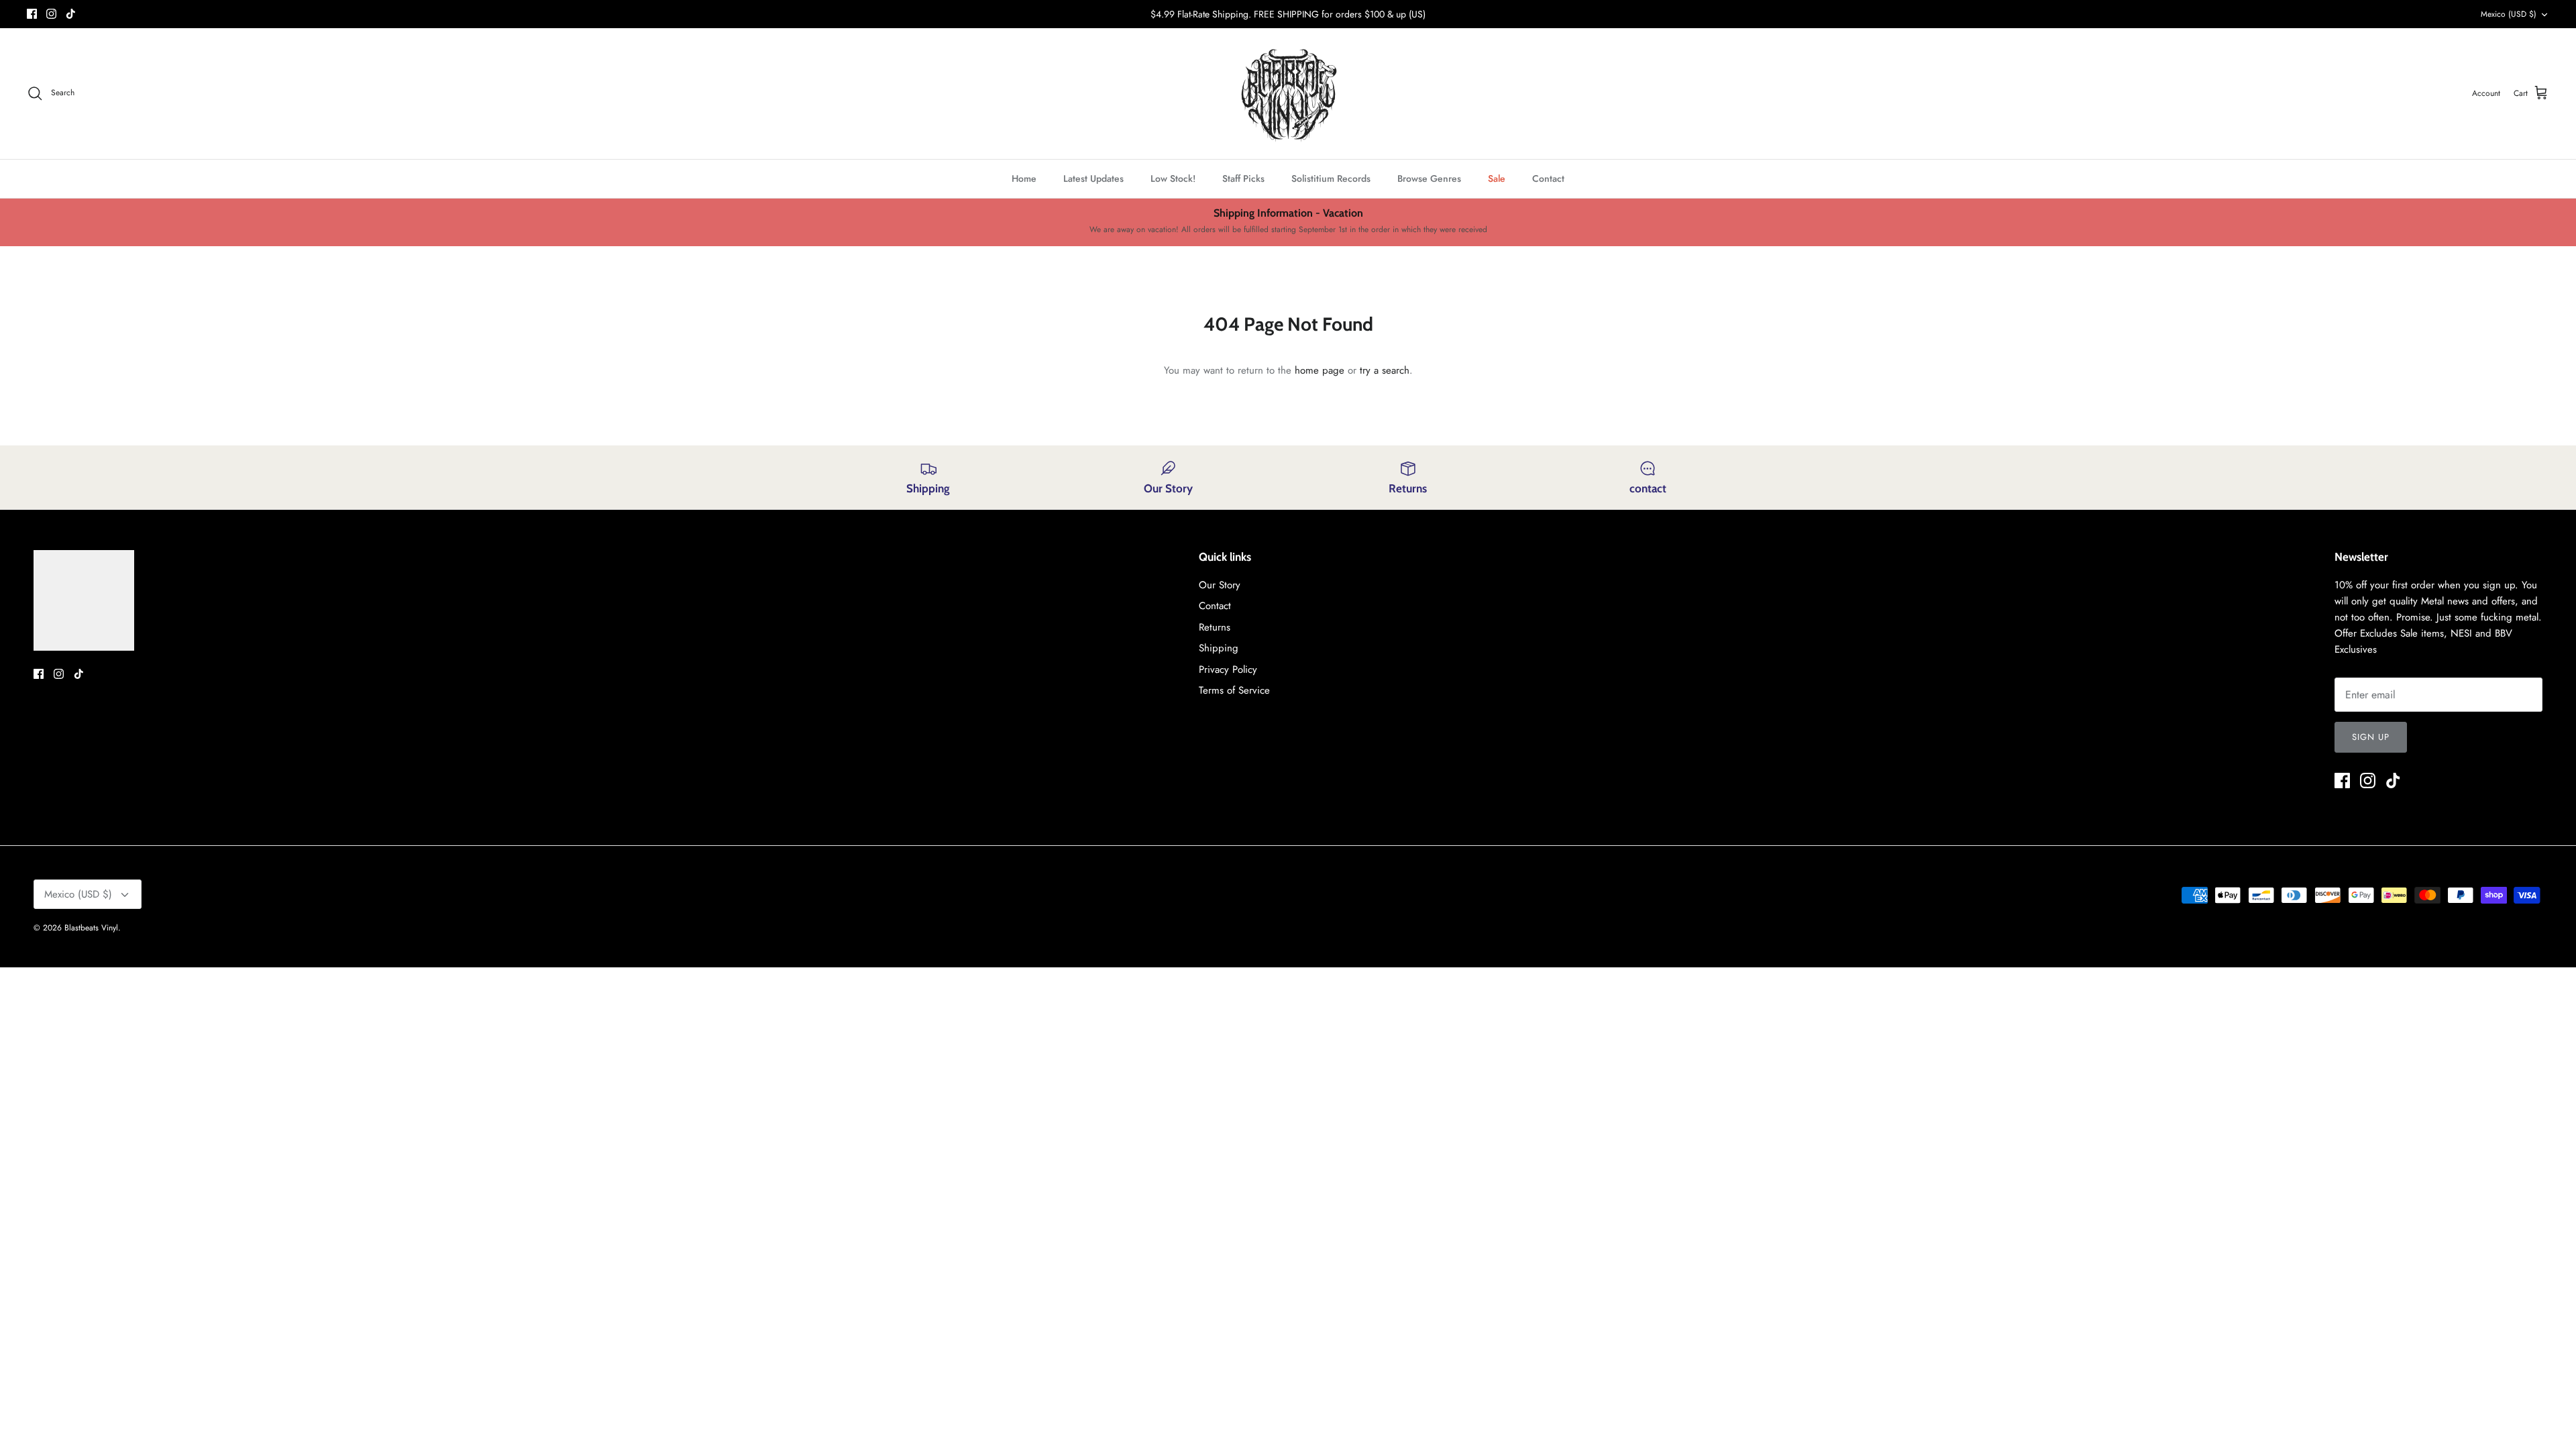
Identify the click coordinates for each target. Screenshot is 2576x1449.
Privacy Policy (1228, 669)
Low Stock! (1173, 178)
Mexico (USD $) (2509, 14)
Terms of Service (1234, 690)
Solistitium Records (1331, 178)
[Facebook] (32, 14)
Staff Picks (1243, 178)
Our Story (1220, 585)
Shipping (1219, 648)
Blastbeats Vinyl (91, 928)
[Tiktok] (71, 14)
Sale (1497, 178)
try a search (1385, 370)
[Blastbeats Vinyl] (1288, 94)
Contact (1548, 178)
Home (1024, 178)
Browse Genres (1429, 178)
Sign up (2371, 737)
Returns (1215, 627)
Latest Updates (1093, 178)
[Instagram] (51, 14)
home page (1320, 370)
